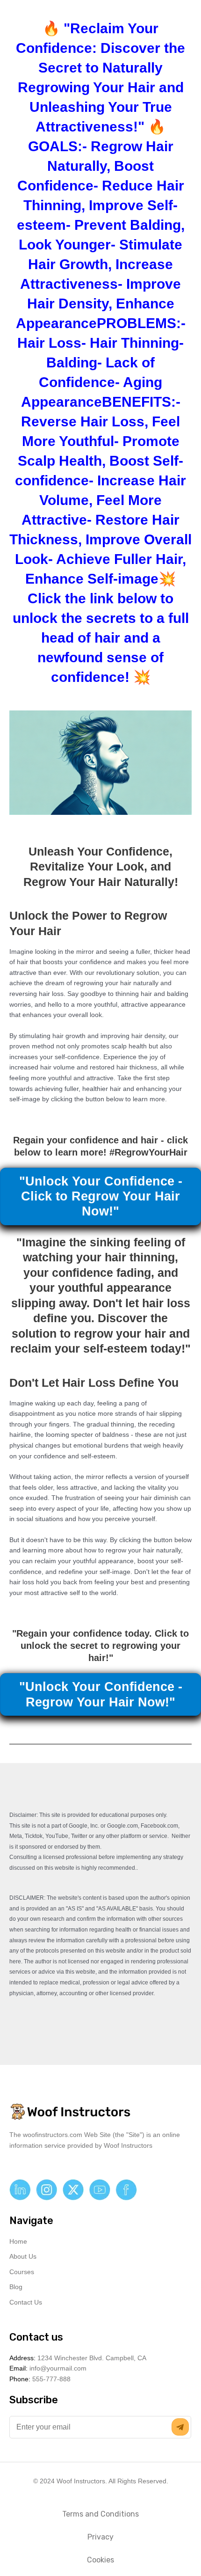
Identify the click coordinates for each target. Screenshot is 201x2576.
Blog (16, 2287)
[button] (180, 2427)
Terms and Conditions (100, 2514)
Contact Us (26, 2302)
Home (18, 2242)
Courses (22, 2272)
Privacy (100, 2537)
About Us (23, 2257)
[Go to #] (20, 2190)
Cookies (100, 2560)
